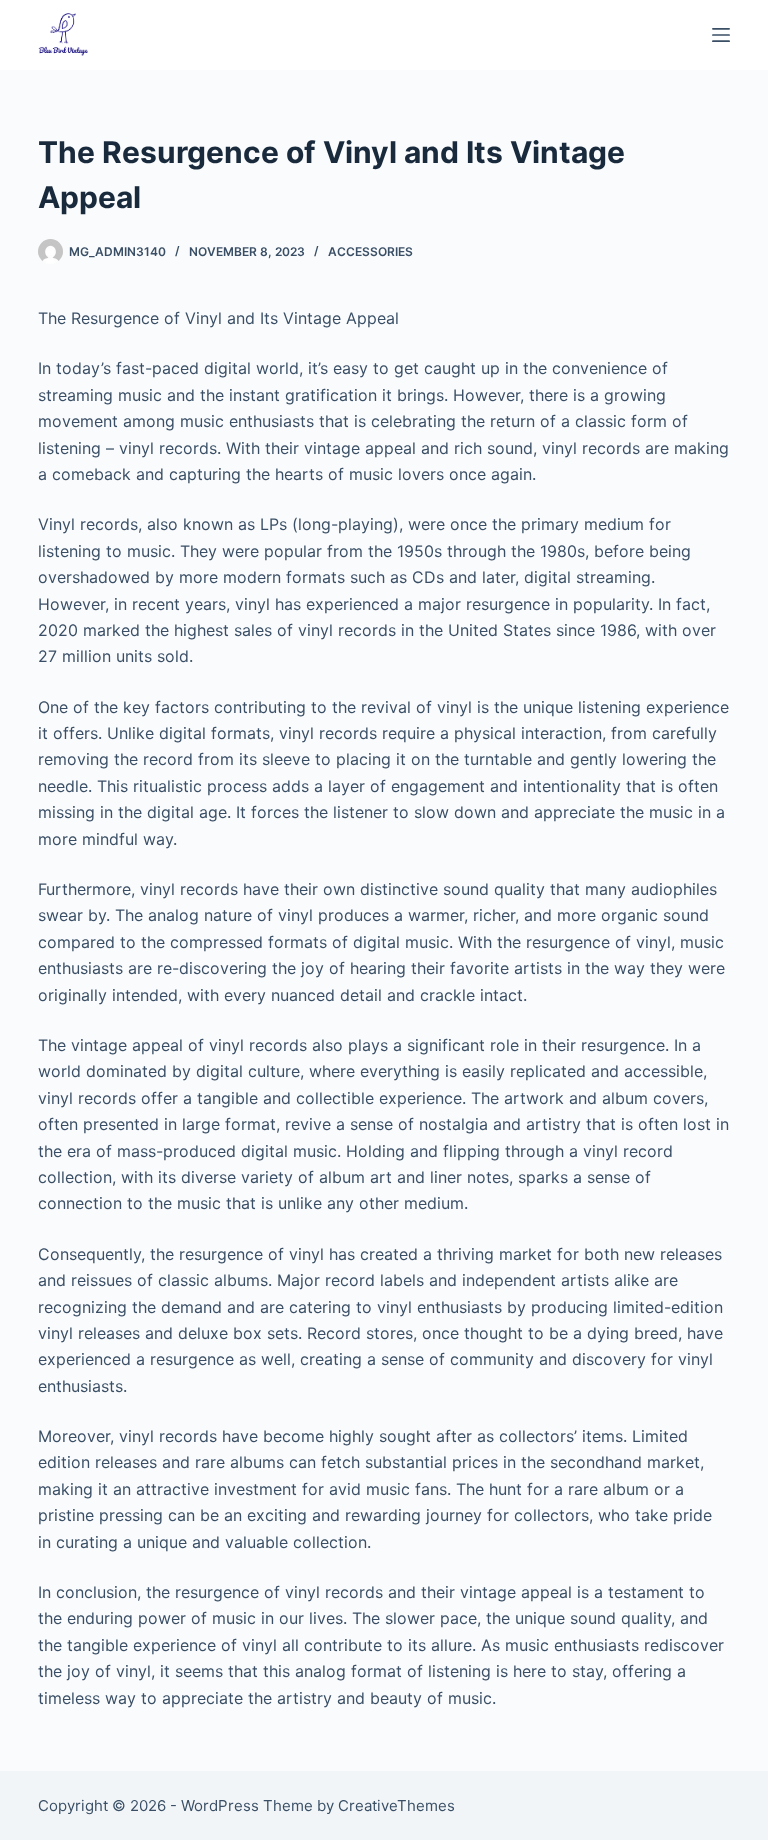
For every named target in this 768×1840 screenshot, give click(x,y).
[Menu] (721, 35)
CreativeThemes (396, 1805)
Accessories (370, 251)
